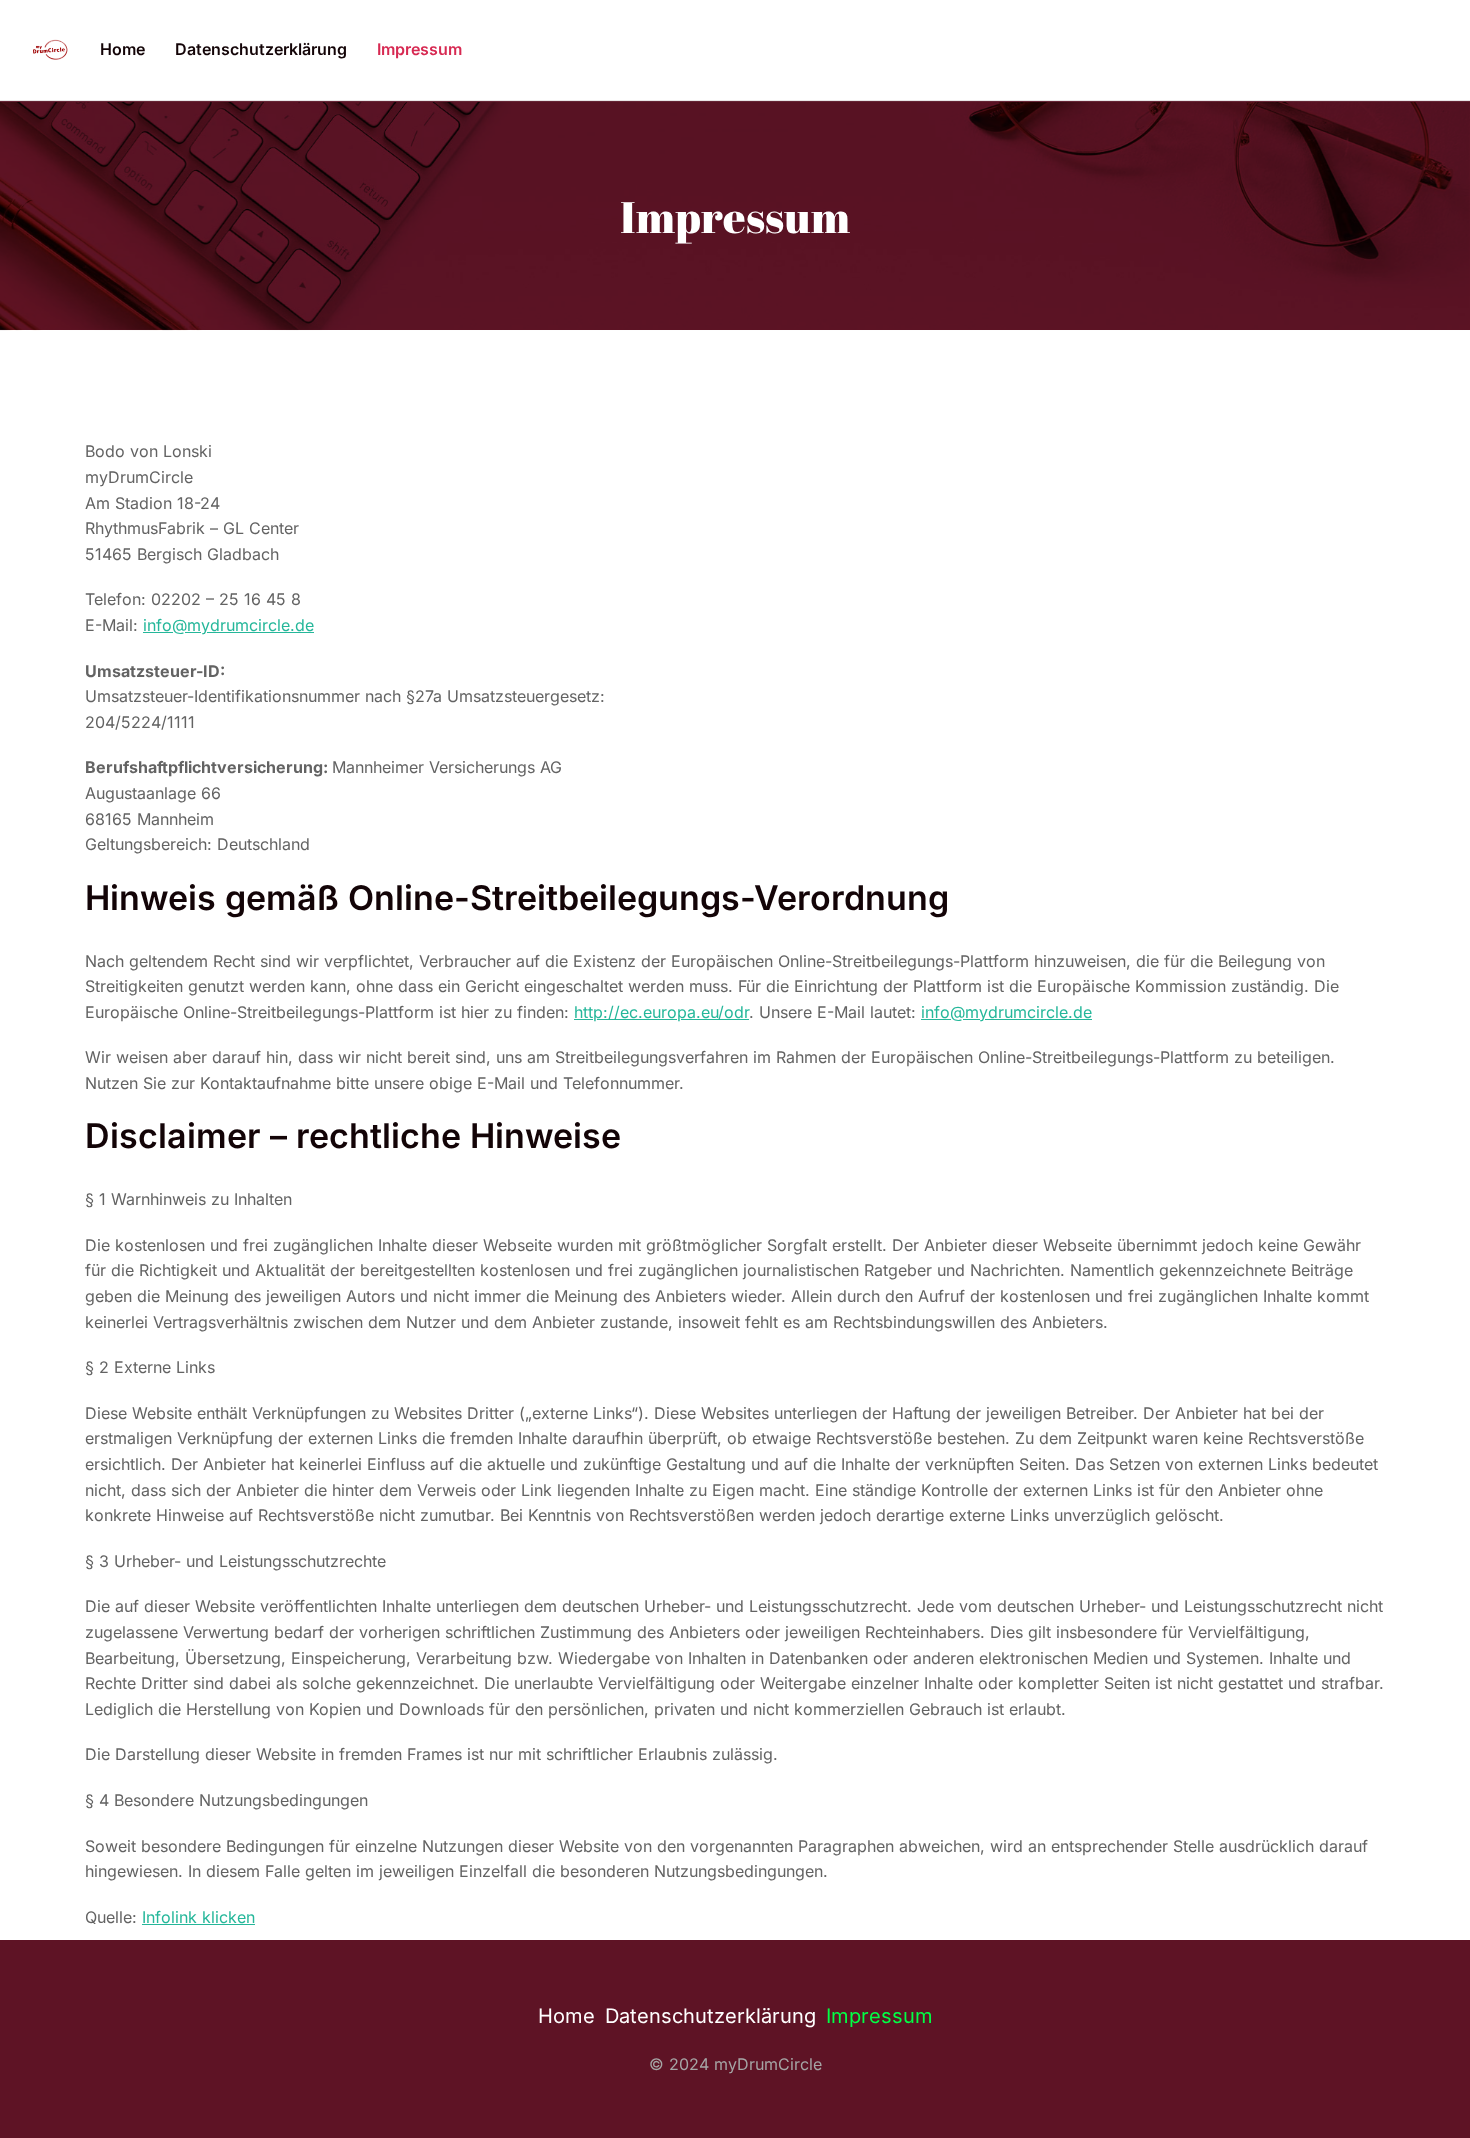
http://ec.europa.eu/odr (661, 1012)
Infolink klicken (198, 1917)
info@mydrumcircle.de (228, 625)
